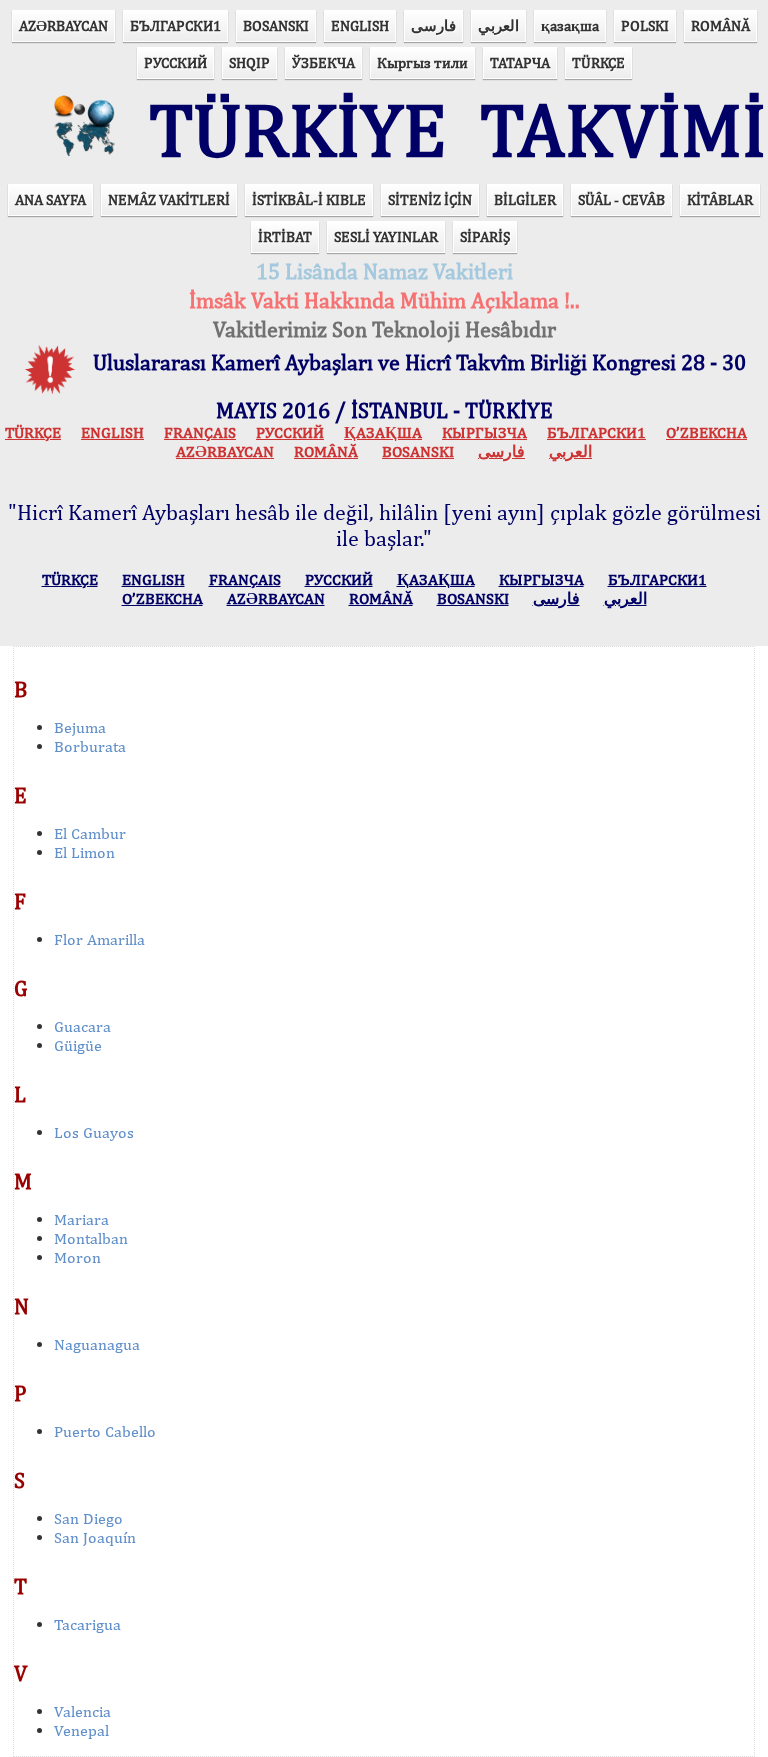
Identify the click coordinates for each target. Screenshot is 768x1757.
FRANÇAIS (200, 432)
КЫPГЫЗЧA (484, 432)
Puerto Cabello (105, 1431)
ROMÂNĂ (720, 25)
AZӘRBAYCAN (63, 25)
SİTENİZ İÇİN (430, 199)
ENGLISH (360, 25)
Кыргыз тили (422, 62)
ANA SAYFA (50, 199)
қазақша (570, 25)
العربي (498, 25)
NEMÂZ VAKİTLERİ (169, 199)
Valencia (82, 1711)
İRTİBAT (285, 236)
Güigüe (78, 1045)
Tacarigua (87, 1624)
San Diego (88, 1518)
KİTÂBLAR (720, 199)
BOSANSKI (276, 25)
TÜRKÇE (598, 62)
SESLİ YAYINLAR (386, 236)
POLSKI (645, 25)
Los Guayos (94, 1132)
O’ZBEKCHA (706, 432)
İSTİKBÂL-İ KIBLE (309, 199)
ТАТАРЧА (520, 62)
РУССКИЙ (175, 62)
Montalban (91, 1238)
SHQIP (249, 62)
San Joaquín (95, 1537)
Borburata (90, 746)
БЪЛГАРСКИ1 (175, 25)
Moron (77, 1257)
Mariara (81, 1219)
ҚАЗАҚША (383, 432)
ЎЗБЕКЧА (323, 62)
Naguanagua (97, 1344)
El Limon (84, 852)
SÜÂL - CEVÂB (621, 199)
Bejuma (80, 727)
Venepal (81, 1730)
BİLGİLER (525, 199)
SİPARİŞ (485, 236)
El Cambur (90, 833)
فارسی (433, 25)
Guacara (82, 1026)
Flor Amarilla (99, 939)
